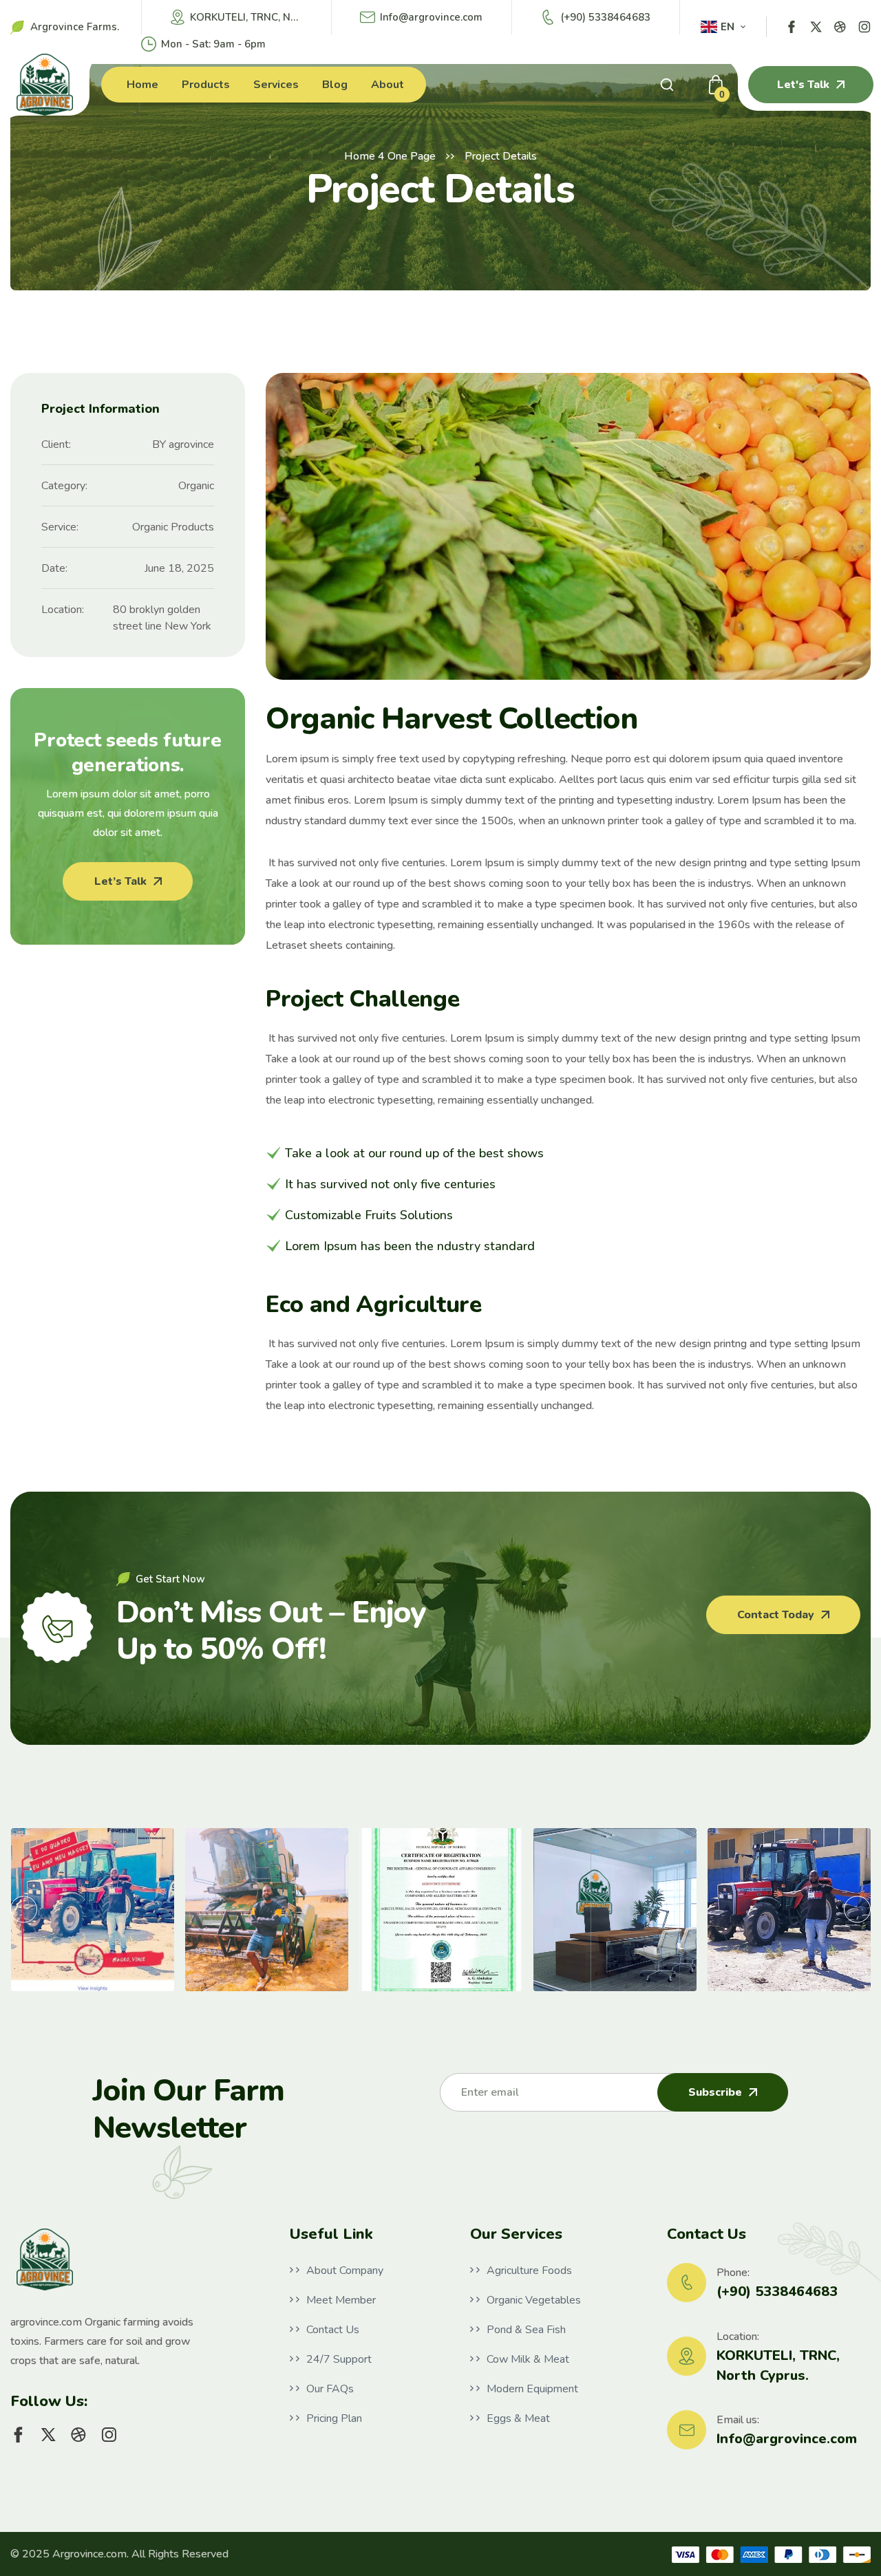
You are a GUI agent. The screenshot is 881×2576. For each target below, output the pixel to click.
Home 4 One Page (390, 156)
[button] (24, 1910)
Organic (196, 486)
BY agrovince (183, 444)
